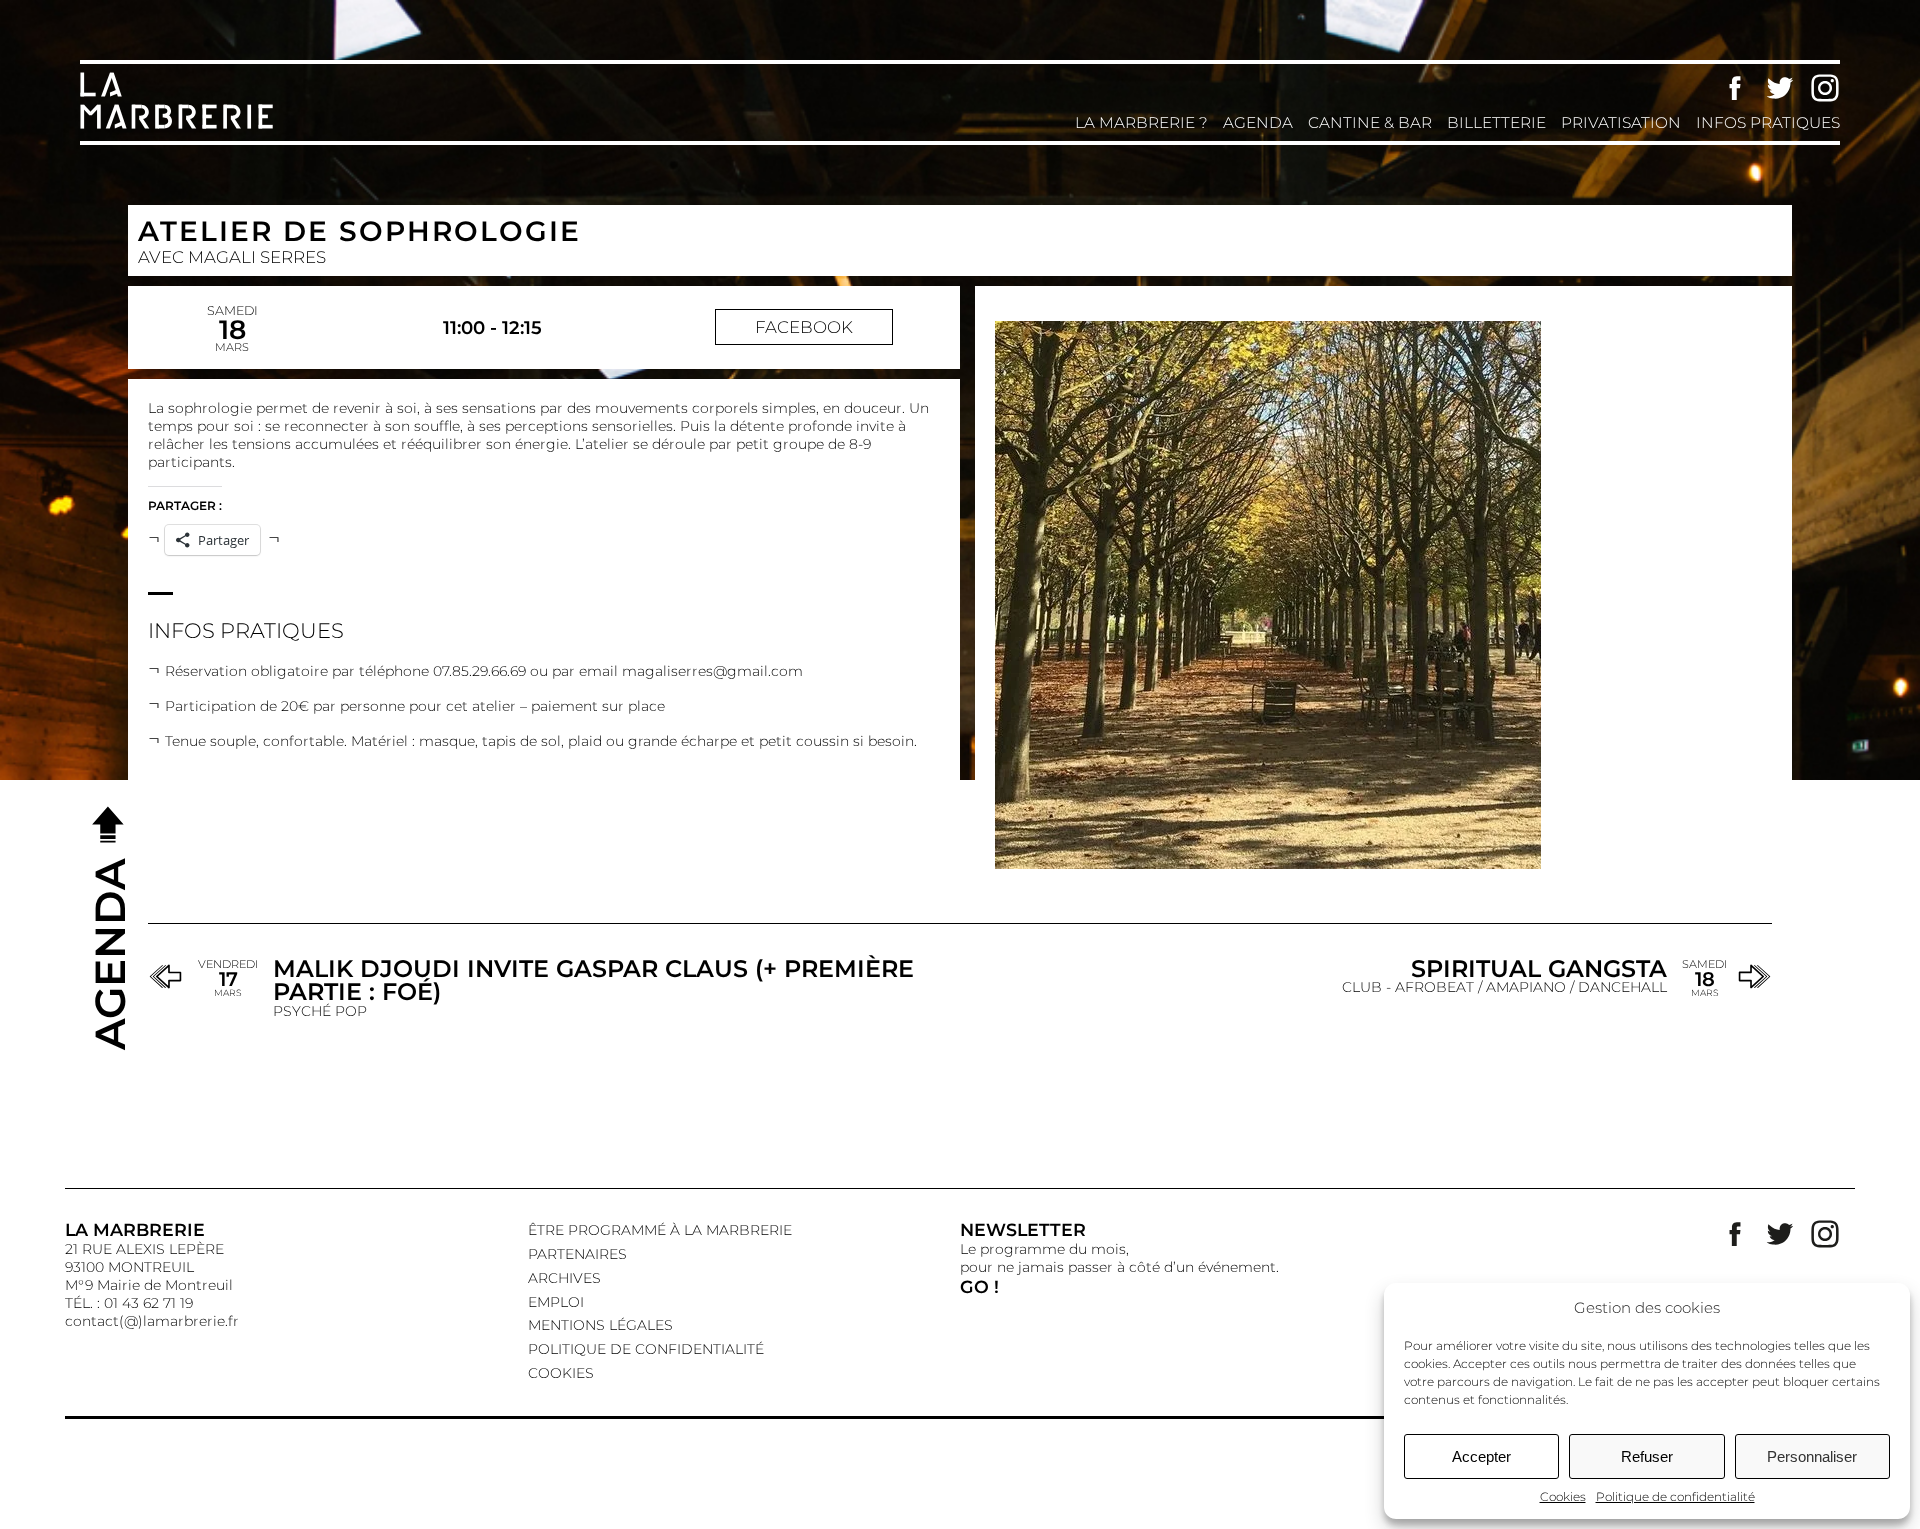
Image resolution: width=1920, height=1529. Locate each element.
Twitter (1780, 88)
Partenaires (577, 1254)
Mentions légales (600, 1325)
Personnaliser (1812, 1456)
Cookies (1563, 1496)
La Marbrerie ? (1141, 122)
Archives (564, 1278)
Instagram (1825, 88)
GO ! (979, 1286)
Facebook (1735, 88)
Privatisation (1621, 122)
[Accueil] (180, 127)
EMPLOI (556, 1302)
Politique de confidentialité (1675, 1496)
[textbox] (544, 703)
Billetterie (1496, 122)
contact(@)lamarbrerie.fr (152, 1321)
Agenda (1258, 122)
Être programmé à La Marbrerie (660, 1230)
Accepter (1481, 1456)
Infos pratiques (1768, 122)
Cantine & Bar (1370, 122)
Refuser (1647, 1456)
